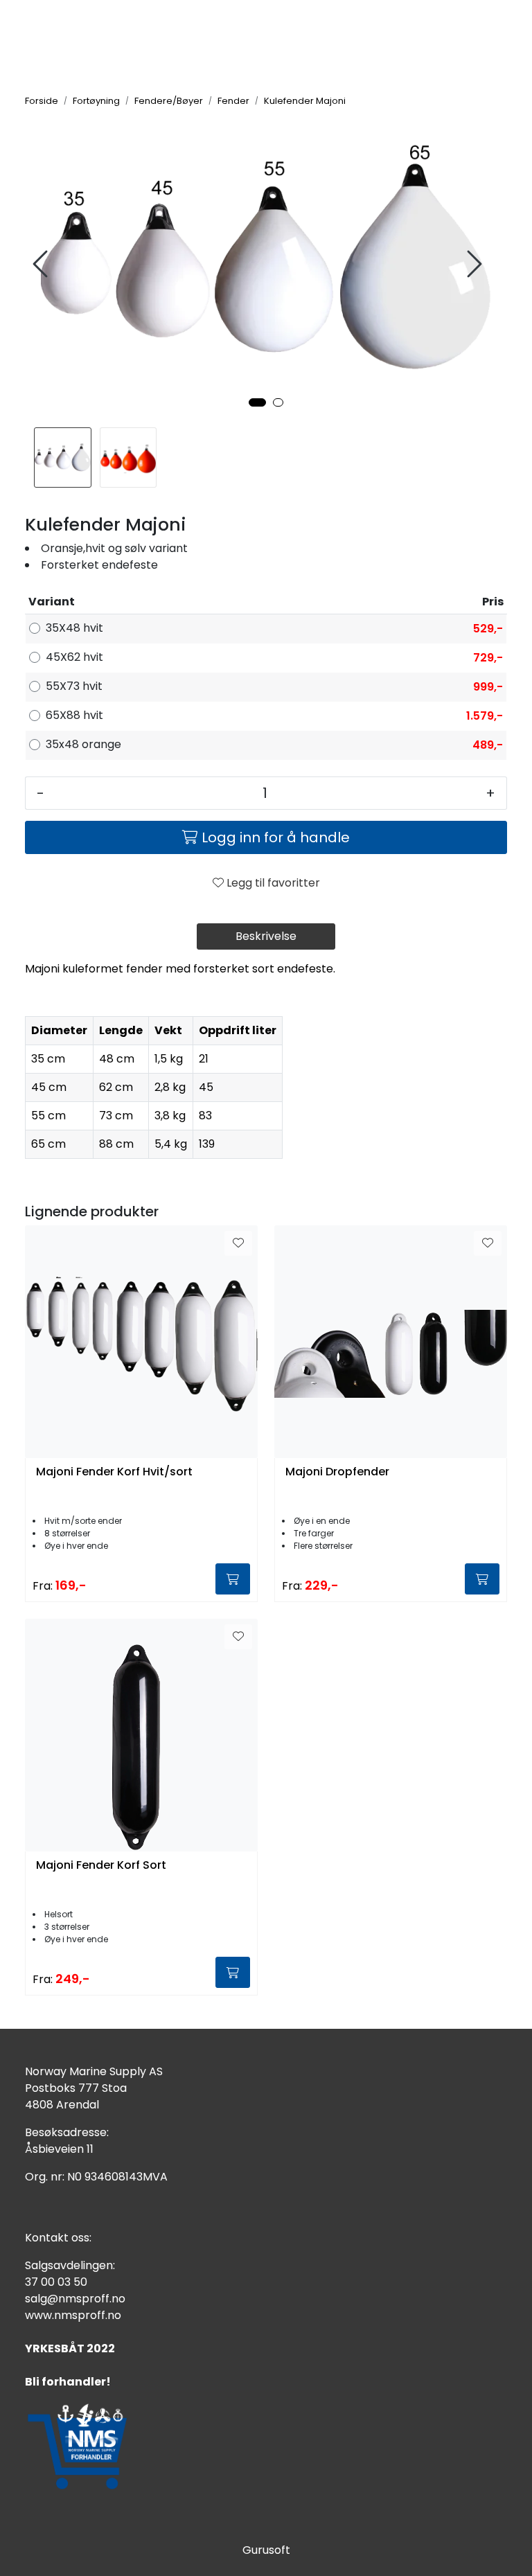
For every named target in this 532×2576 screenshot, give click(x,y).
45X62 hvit (74, 657)
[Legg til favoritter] (238, 1243)
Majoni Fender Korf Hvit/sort (114, 1472)
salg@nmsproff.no (75, 2299)
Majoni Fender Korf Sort (101, 1866)
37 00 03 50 (56, 2282)
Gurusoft (266, 2550)
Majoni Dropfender (337, 1472)
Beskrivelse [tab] (266, 936)
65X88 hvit (74, 715)
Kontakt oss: (58, 2238)
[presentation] (42, 264)
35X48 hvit (74, 628)
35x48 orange (83, 744)
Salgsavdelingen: (70, 2265)
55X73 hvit (74, 686)
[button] (257, 402)
